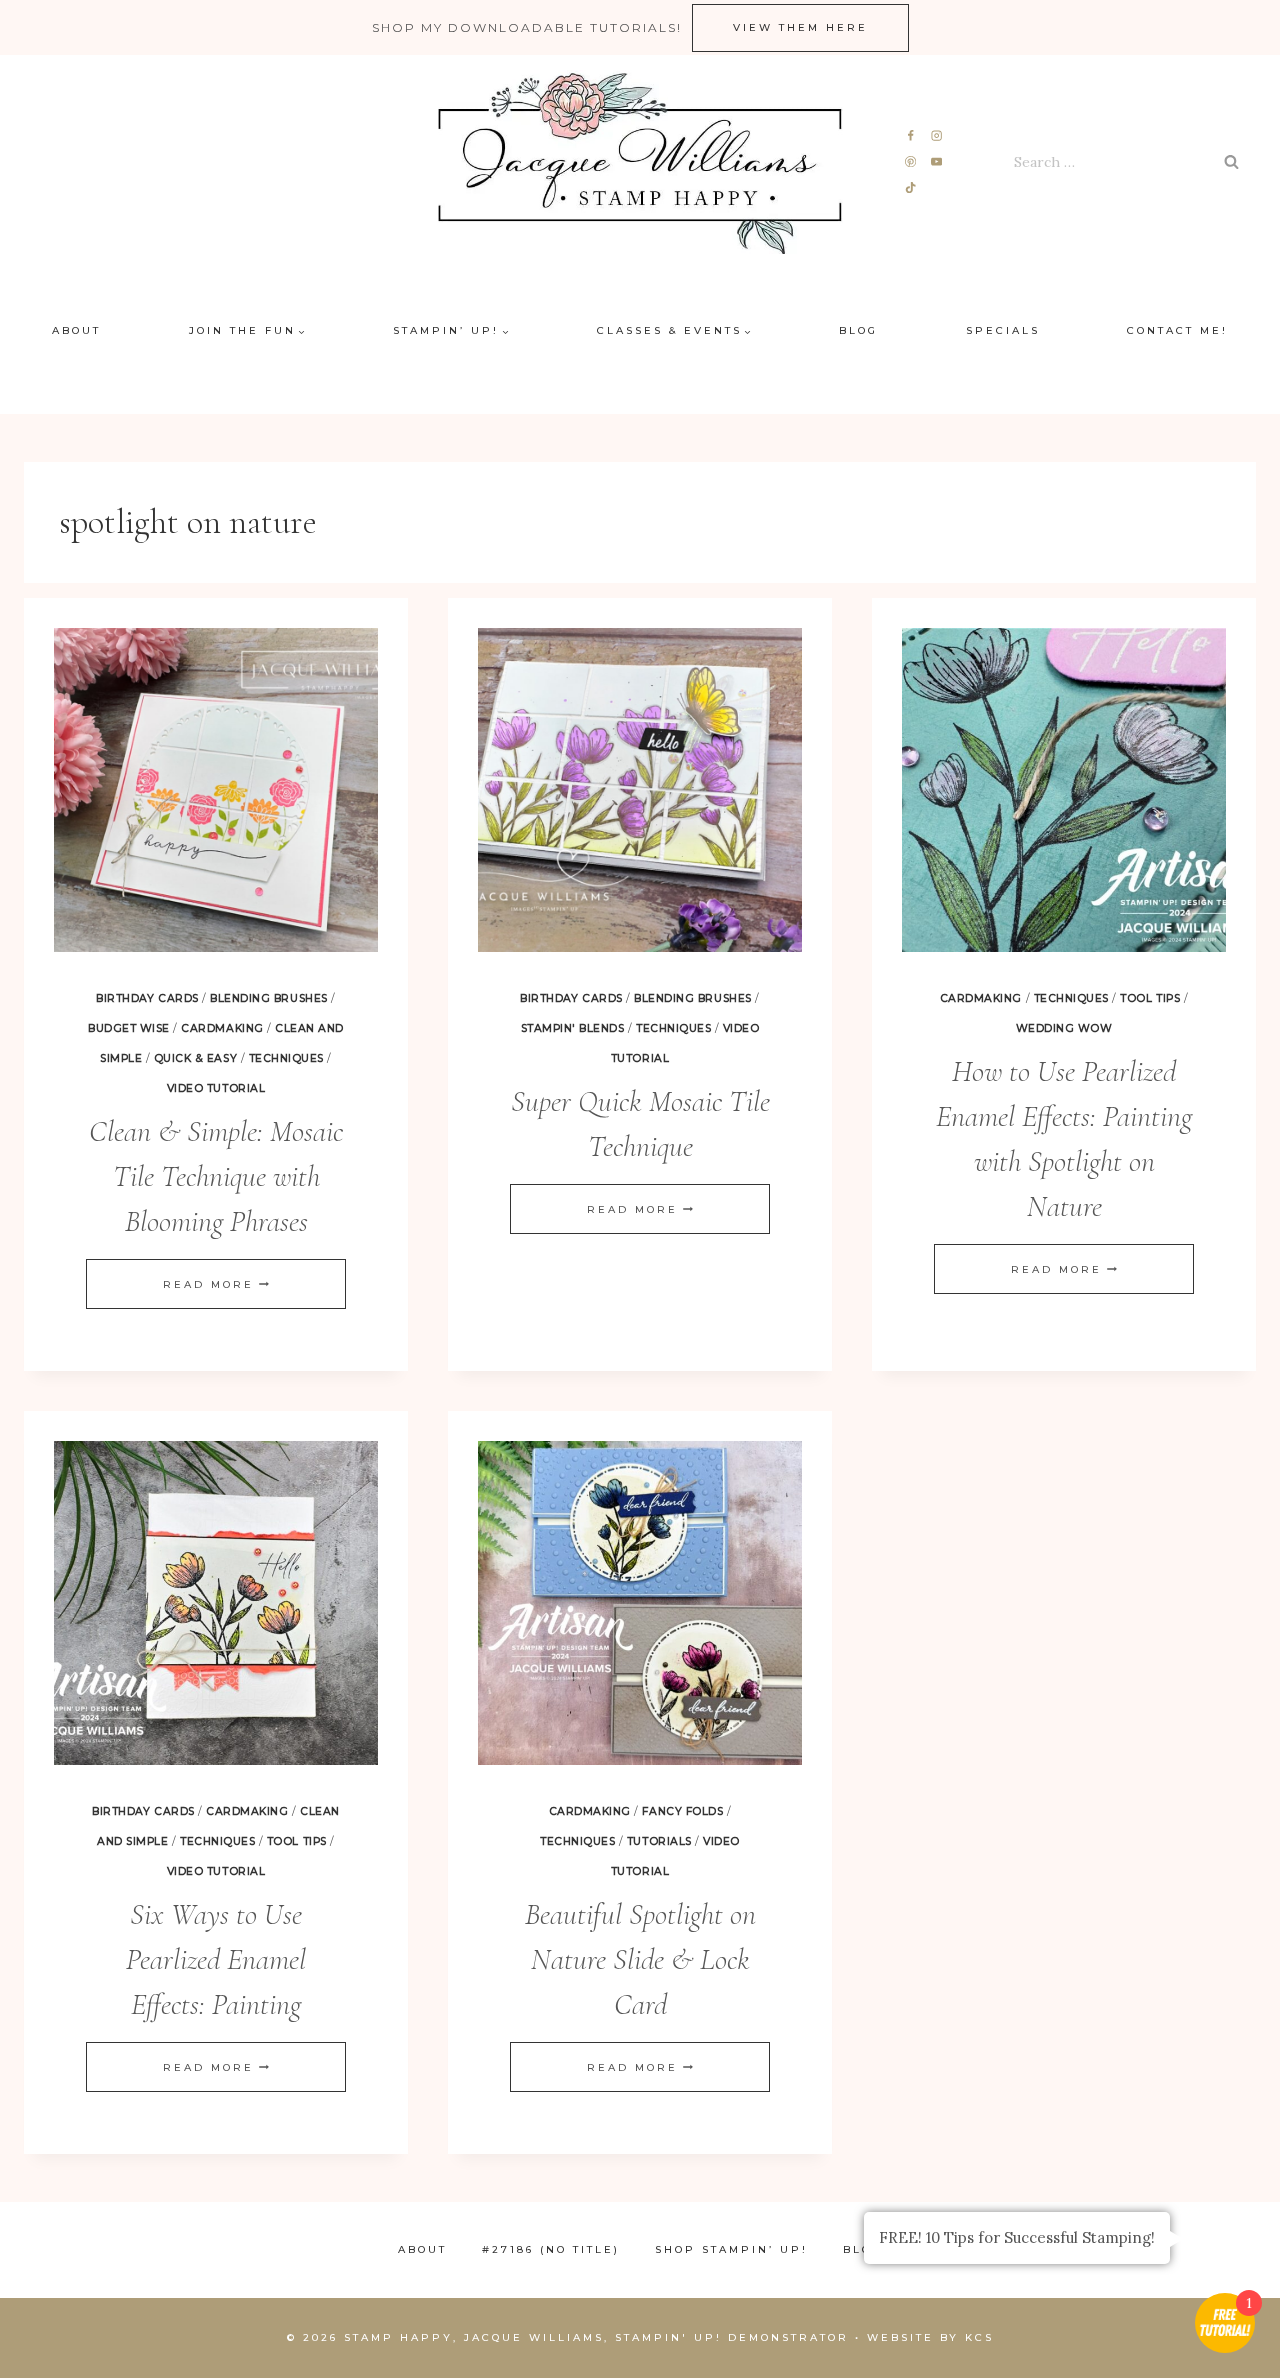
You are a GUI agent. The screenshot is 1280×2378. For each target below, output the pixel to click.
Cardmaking (222, 1028)
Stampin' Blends (573, 1028)
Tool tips (1150, 998)
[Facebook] (911, 136)
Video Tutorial (216, 1088)
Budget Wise (129, 1028)
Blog (858, 330)
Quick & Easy (195, 1058)
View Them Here (800, 27)
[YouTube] (936, 162)
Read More (216, 1284)
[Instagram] (936, 136)
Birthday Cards (147, 998)
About (76, 330)
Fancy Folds (682, 1811)
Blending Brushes (268, 998)
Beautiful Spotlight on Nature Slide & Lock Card (640, 1959)
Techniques (286, 1058)
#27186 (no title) (551, 2249)
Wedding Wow (1064, 1028)
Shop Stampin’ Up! (731, 2249)
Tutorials (659, 1841)
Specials (1003, 330)
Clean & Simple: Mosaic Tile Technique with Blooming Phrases (216, 1176)
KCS (979, 2337)
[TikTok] (911, 187)
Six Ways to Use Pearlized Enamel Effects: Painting (216, 1959)
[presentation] (216, 790)
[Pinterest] (911, 162)
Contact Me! (1177, 330)
